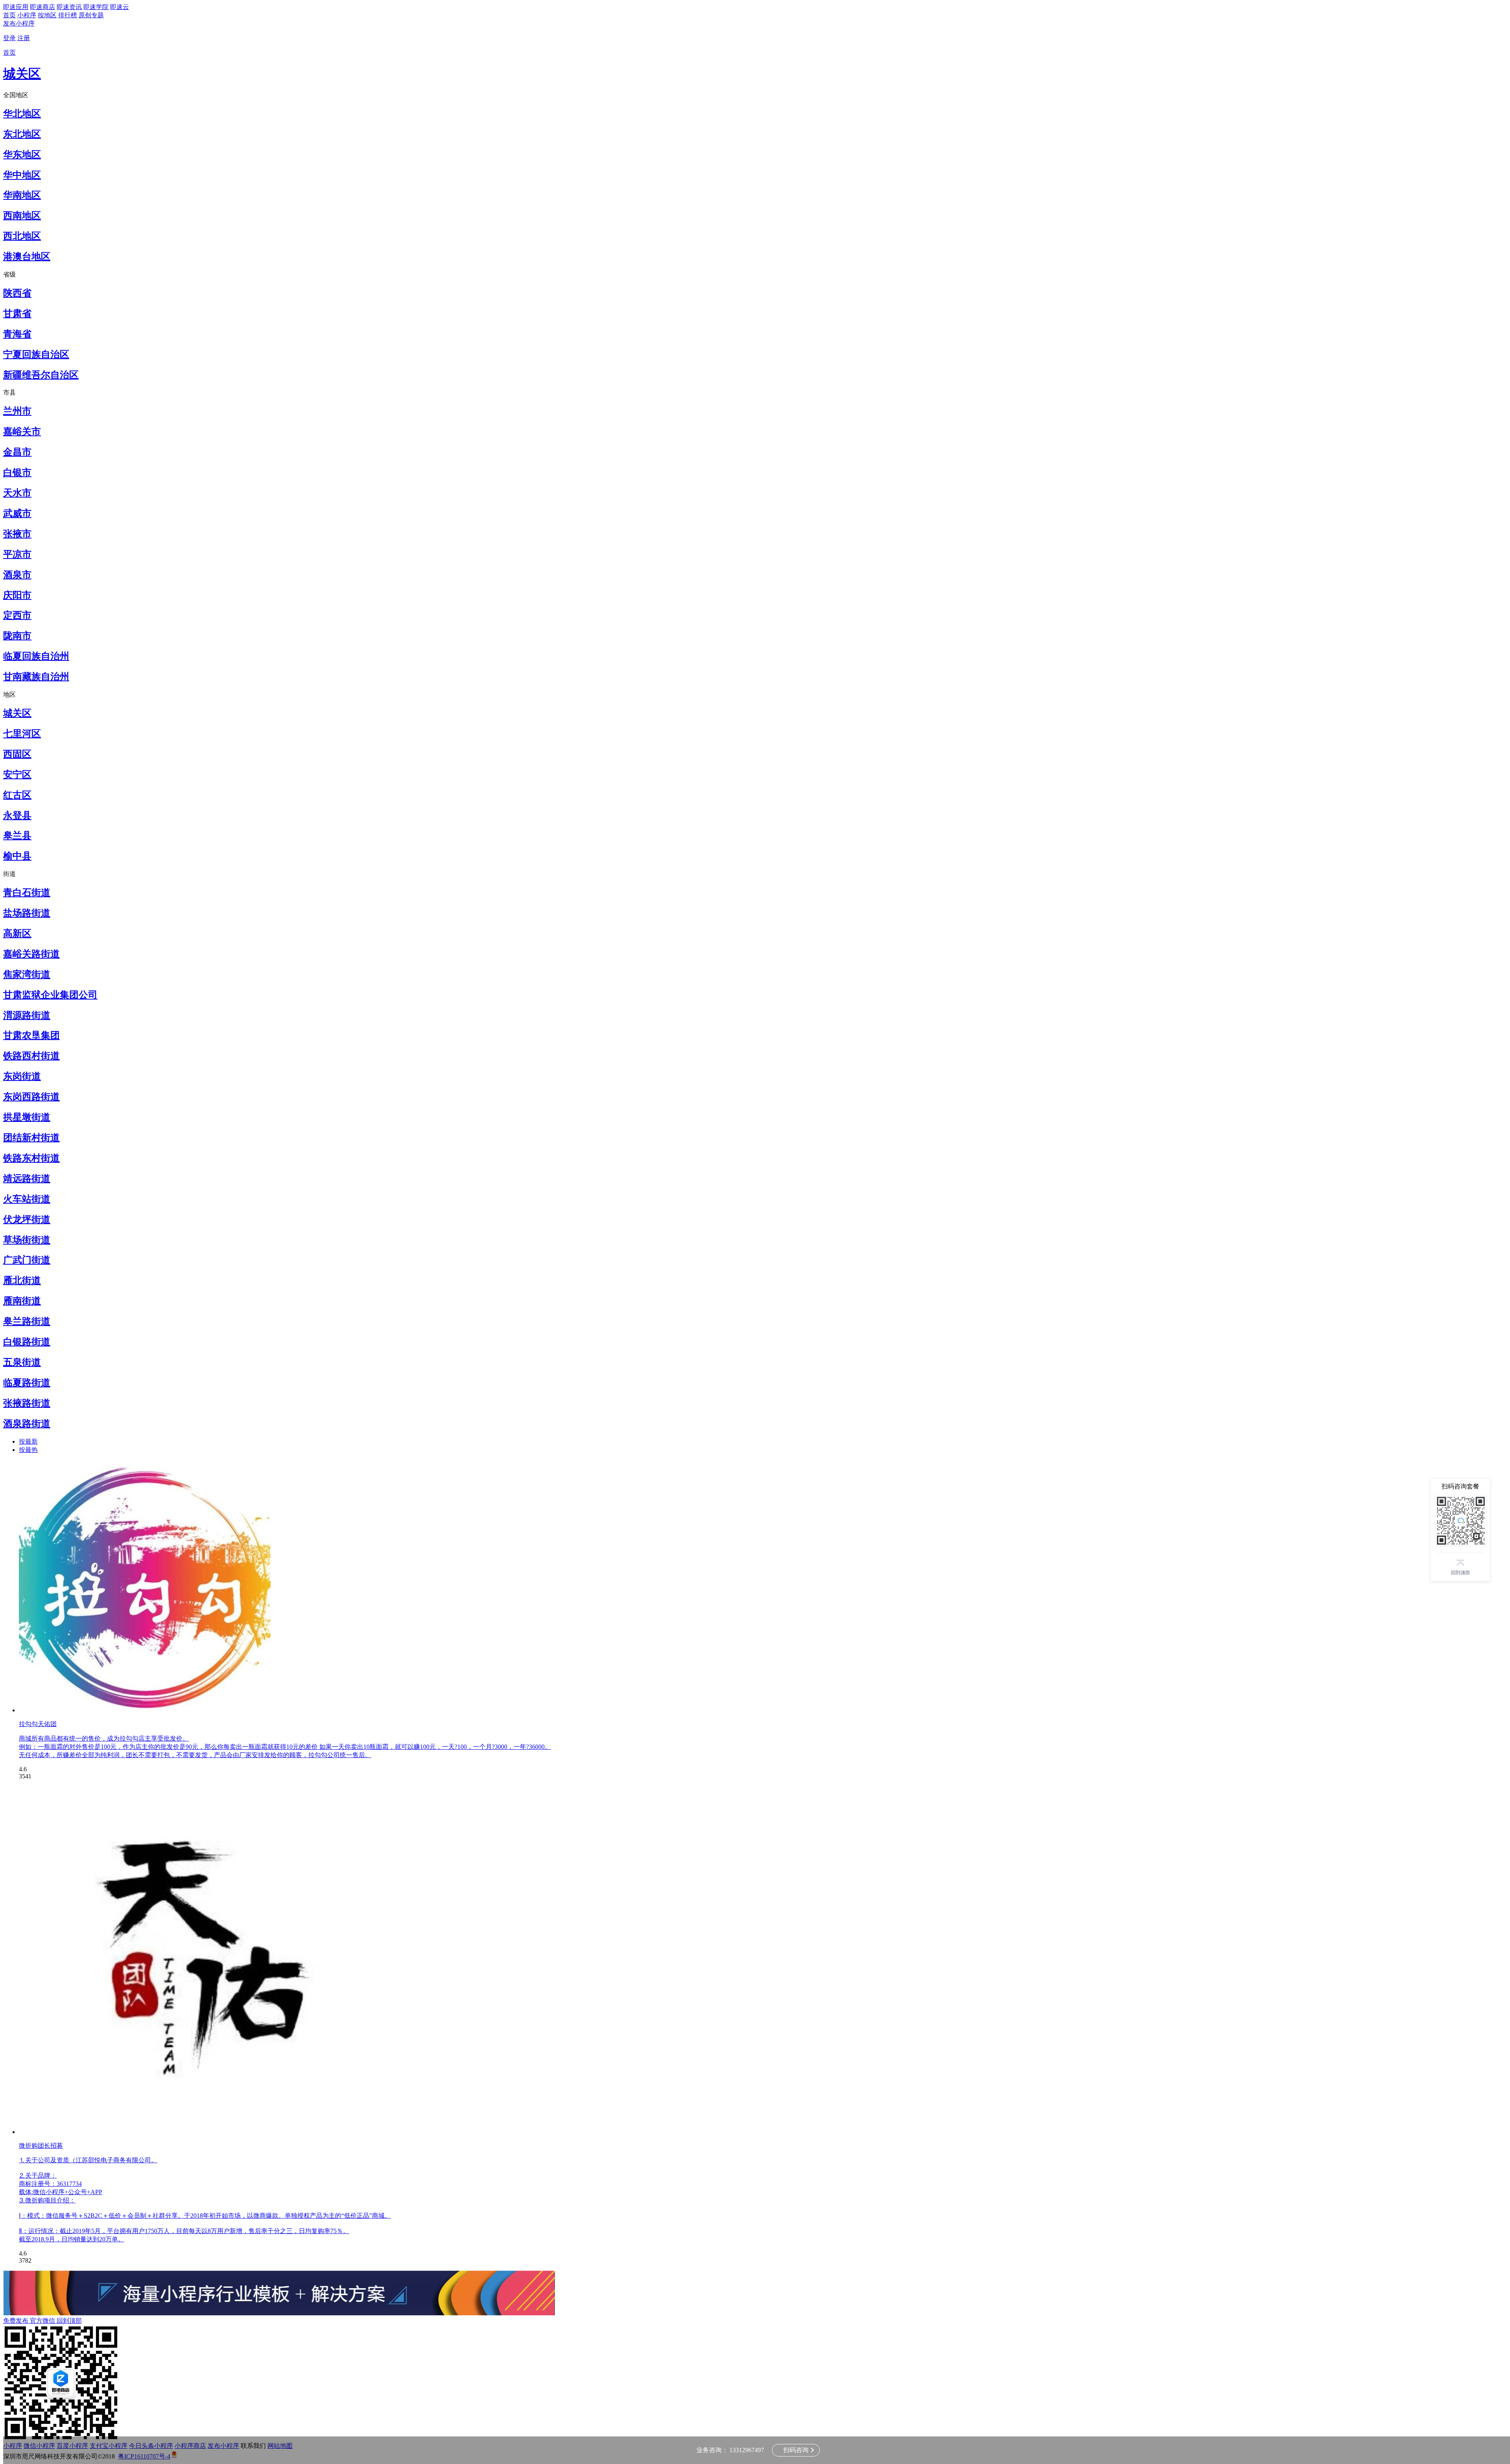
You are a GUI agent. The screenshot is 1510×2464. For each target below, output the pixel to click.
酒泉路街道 (27, 1424)
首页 (9, 15)
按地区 (47, 15)
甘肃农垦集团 (31, 1035)
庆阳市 (17, 595)
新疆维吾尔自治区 (41, 375)
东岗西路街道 (31, 1097)
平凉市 (17, 554)
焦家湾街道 (27, 974)
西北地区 (22, 236)
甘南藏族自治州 (36, 677)
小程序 (27, 15)
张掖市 (17, 534)
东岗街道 (22, 1076)
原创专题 (91, 15)
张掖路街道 (27, 1403)
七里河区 (22, 734)
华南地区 (22, 195)
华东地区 (22, 155)
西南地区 (22, 216)
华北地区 (22, 114)
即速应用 (16, 7)
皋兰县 (17, 835)
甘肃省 (17, 314)
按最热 (28, 1450)
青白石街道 (27, 893)
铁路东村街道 (31, 1158)
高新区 (17, 933)
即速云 (120, 7)
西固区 (17, 754)
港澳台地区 (27, 256)
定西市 (17, 615)
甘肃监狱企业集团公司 (50, 995)
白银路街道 (27, 1342)
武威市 (17, 513)
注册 (24, 38)
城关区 (22, 74)
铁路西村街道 (31, 1056)
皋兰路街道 (27, 1321)
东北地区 (22, 134)
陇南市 (17, 636)
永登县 (17, 815)
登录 (9, 38)
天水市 (17, 493)
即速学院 (96, 7)
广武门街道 (27, 1260)
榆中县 (17, 856)
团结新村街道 (31, 1138)
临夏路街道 (27, 1383)
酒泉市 (17, 575)
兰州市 (17, 411)
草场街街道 (27, 1240)
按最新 (28, 1441)
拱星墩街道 (27, 1117)
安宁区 (17, 775)
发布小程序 (19, 23)
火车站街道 (27, 1199)
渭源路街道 (27, 1015)
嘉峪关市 (22, 432)
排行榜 (68, 15)
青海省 (17, 334)
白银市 (17, 472)
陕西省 (17, 293)
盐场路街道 (27, 913)
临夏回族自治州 (36, 656)
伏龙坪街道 (27, 1219)
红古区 (17, 795)
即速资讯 (69, 7)
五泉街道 (22, 1362)
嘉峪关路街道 (31, 954)
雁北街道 (22, 1280)
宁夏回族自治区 (36, 354)
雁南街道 (22, 1301)
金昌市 (17, 452)
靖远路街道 (27, 1179)
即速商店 (42, 7)
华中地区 (22, 175)
